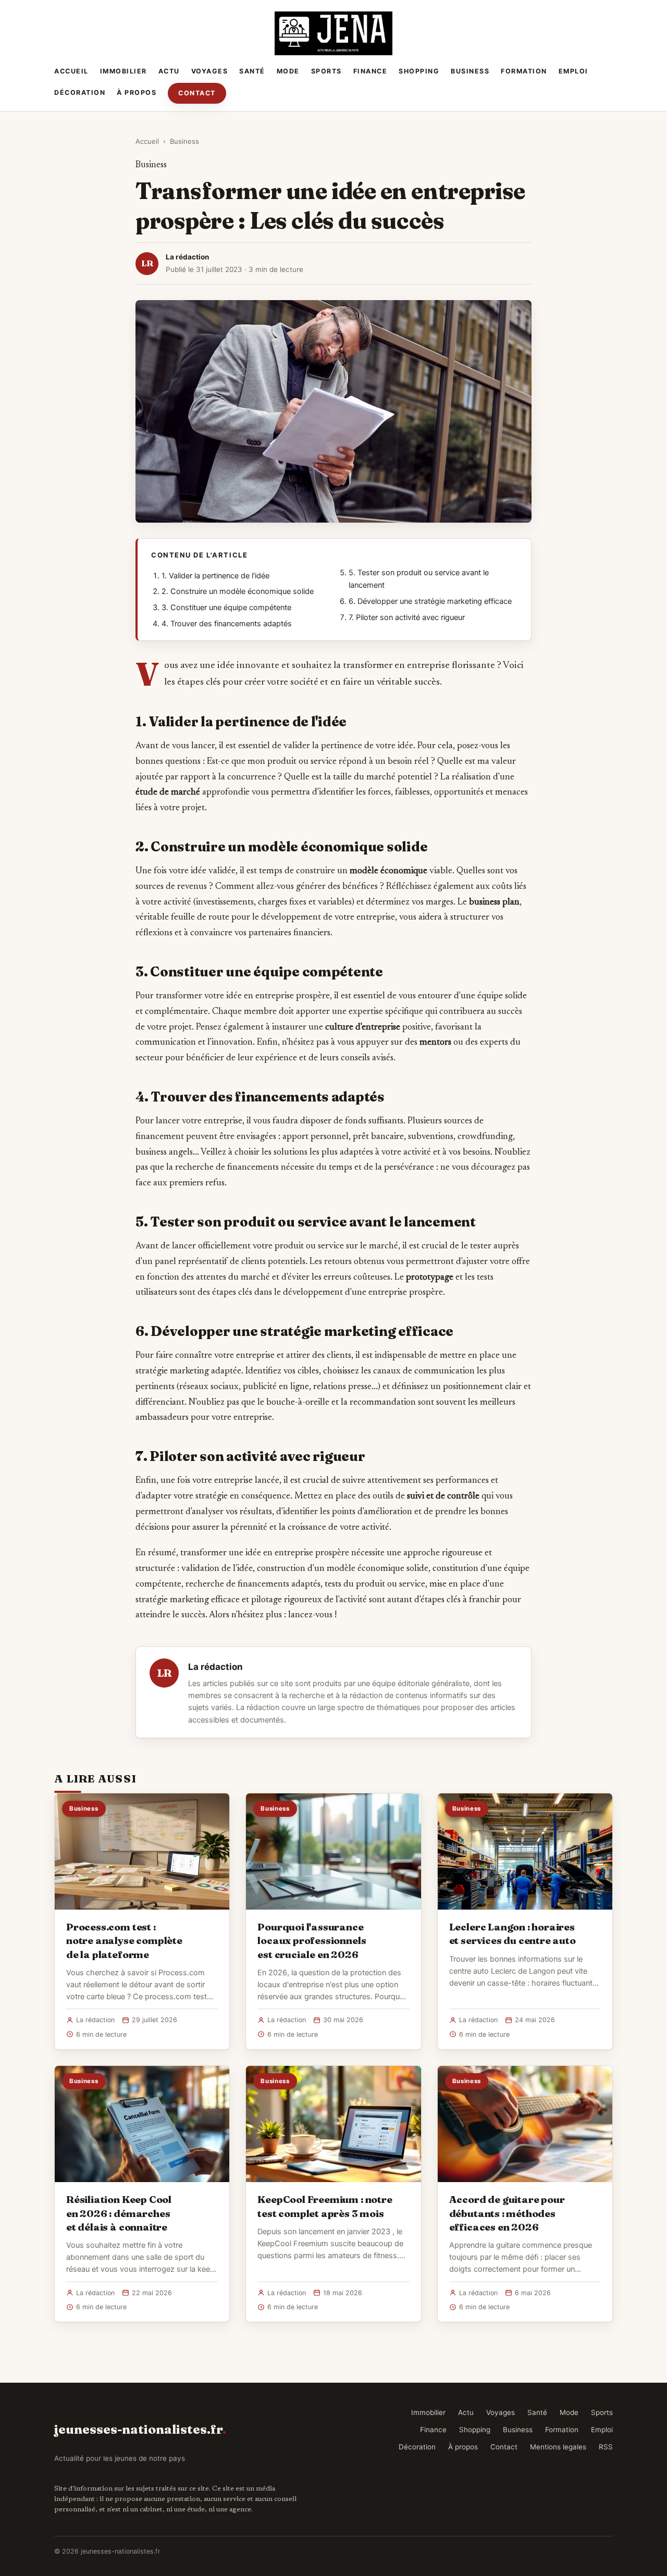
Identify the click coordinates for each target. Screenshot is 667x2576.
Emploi (573, 71)
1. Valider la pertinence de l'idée (215, 576)
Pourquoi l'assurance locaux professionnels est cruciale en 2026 (312, 1940)
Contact (197, 93)
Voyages (210, 71)
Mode (288, 71)
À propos (137, 92)
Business (470, 71)
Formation (524, 71)
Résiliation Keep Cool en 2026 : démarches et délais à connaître (119, 2213)
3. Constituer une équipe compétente (226, 608)
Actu (169, 71)
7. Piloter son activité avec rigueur (407, 617)
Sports (326, 71)
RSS (606, 2447)
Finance (370, 71)
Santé (252, 71)
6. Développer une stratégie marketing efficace (430, 601)
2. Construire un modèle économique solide (238, 591)
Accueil (71, 71)
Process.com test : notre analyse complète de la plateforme (124, 1940)
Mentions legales (558, 2447)
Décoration (80, 92)
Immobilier (123, 71)
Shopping (419, 71)
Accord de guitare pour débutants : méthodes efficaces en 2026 (507, 2213)
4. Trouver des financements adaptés (227, 624)
